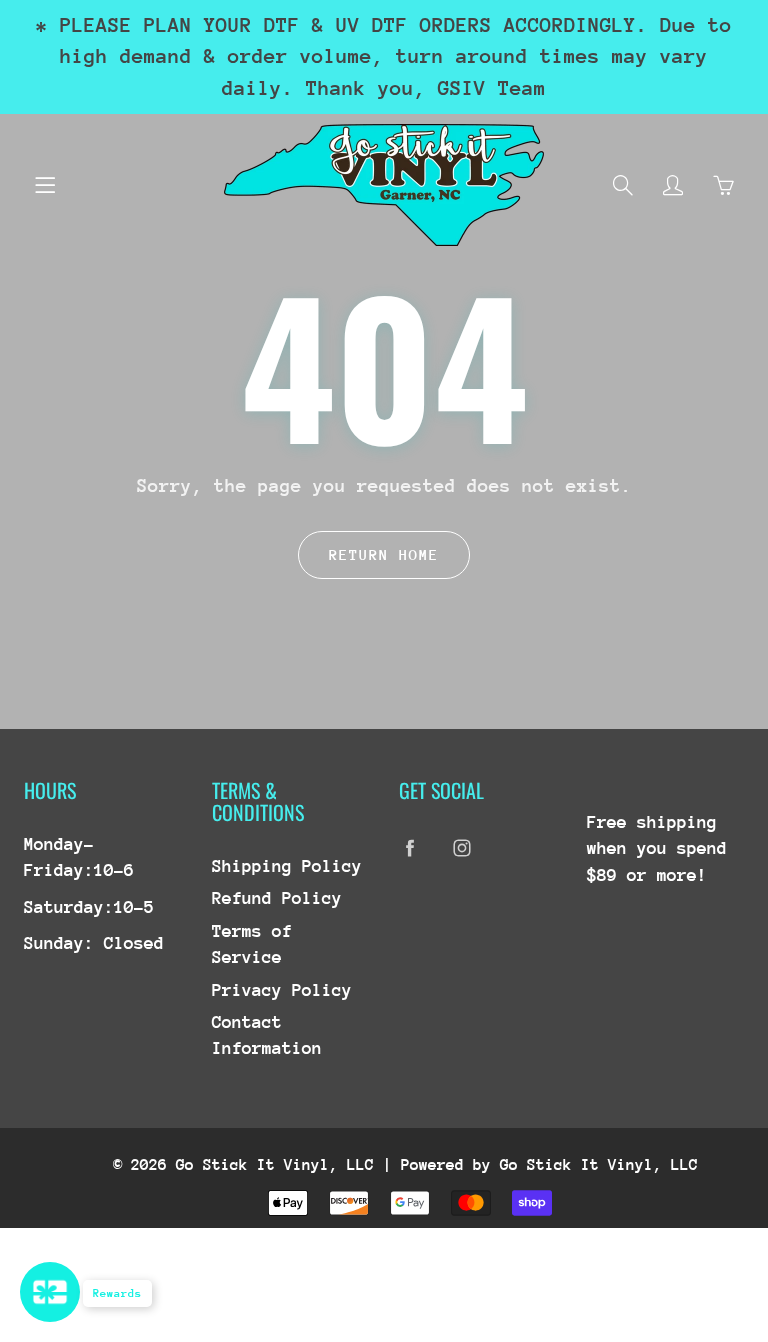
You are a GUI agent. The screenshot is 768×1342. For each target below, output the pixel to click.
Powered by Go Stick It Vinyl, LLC (549, 1165)
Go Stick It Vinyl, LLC (275, 1165)
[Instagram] (461, 848)
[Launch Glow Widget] (50, 1292)
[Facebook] (409, 848)
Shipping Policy (287, 866)
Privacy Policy (282, 990)
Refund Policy (277, 898)
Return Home (384, 554)
